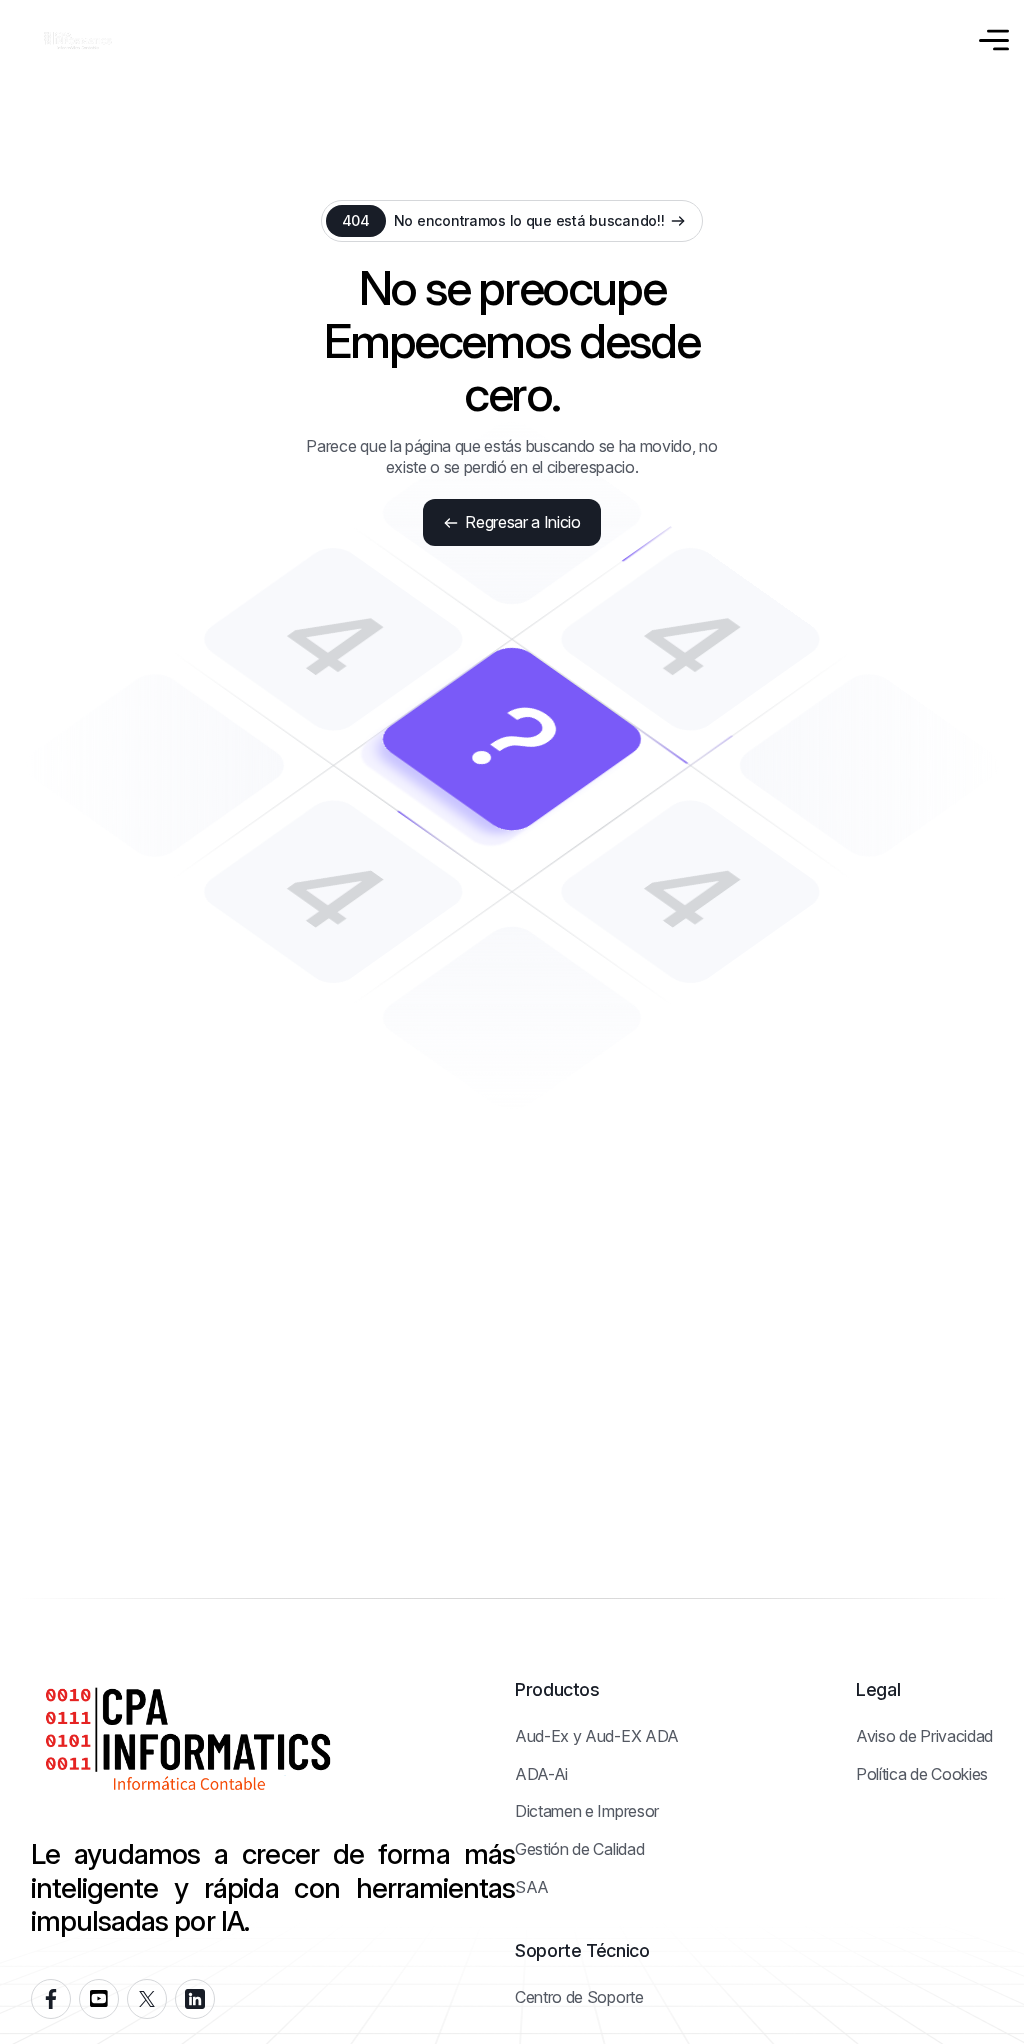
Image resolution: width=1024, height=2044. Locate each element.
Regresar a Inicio (523, 522)
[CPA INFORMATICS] (78, 40)
